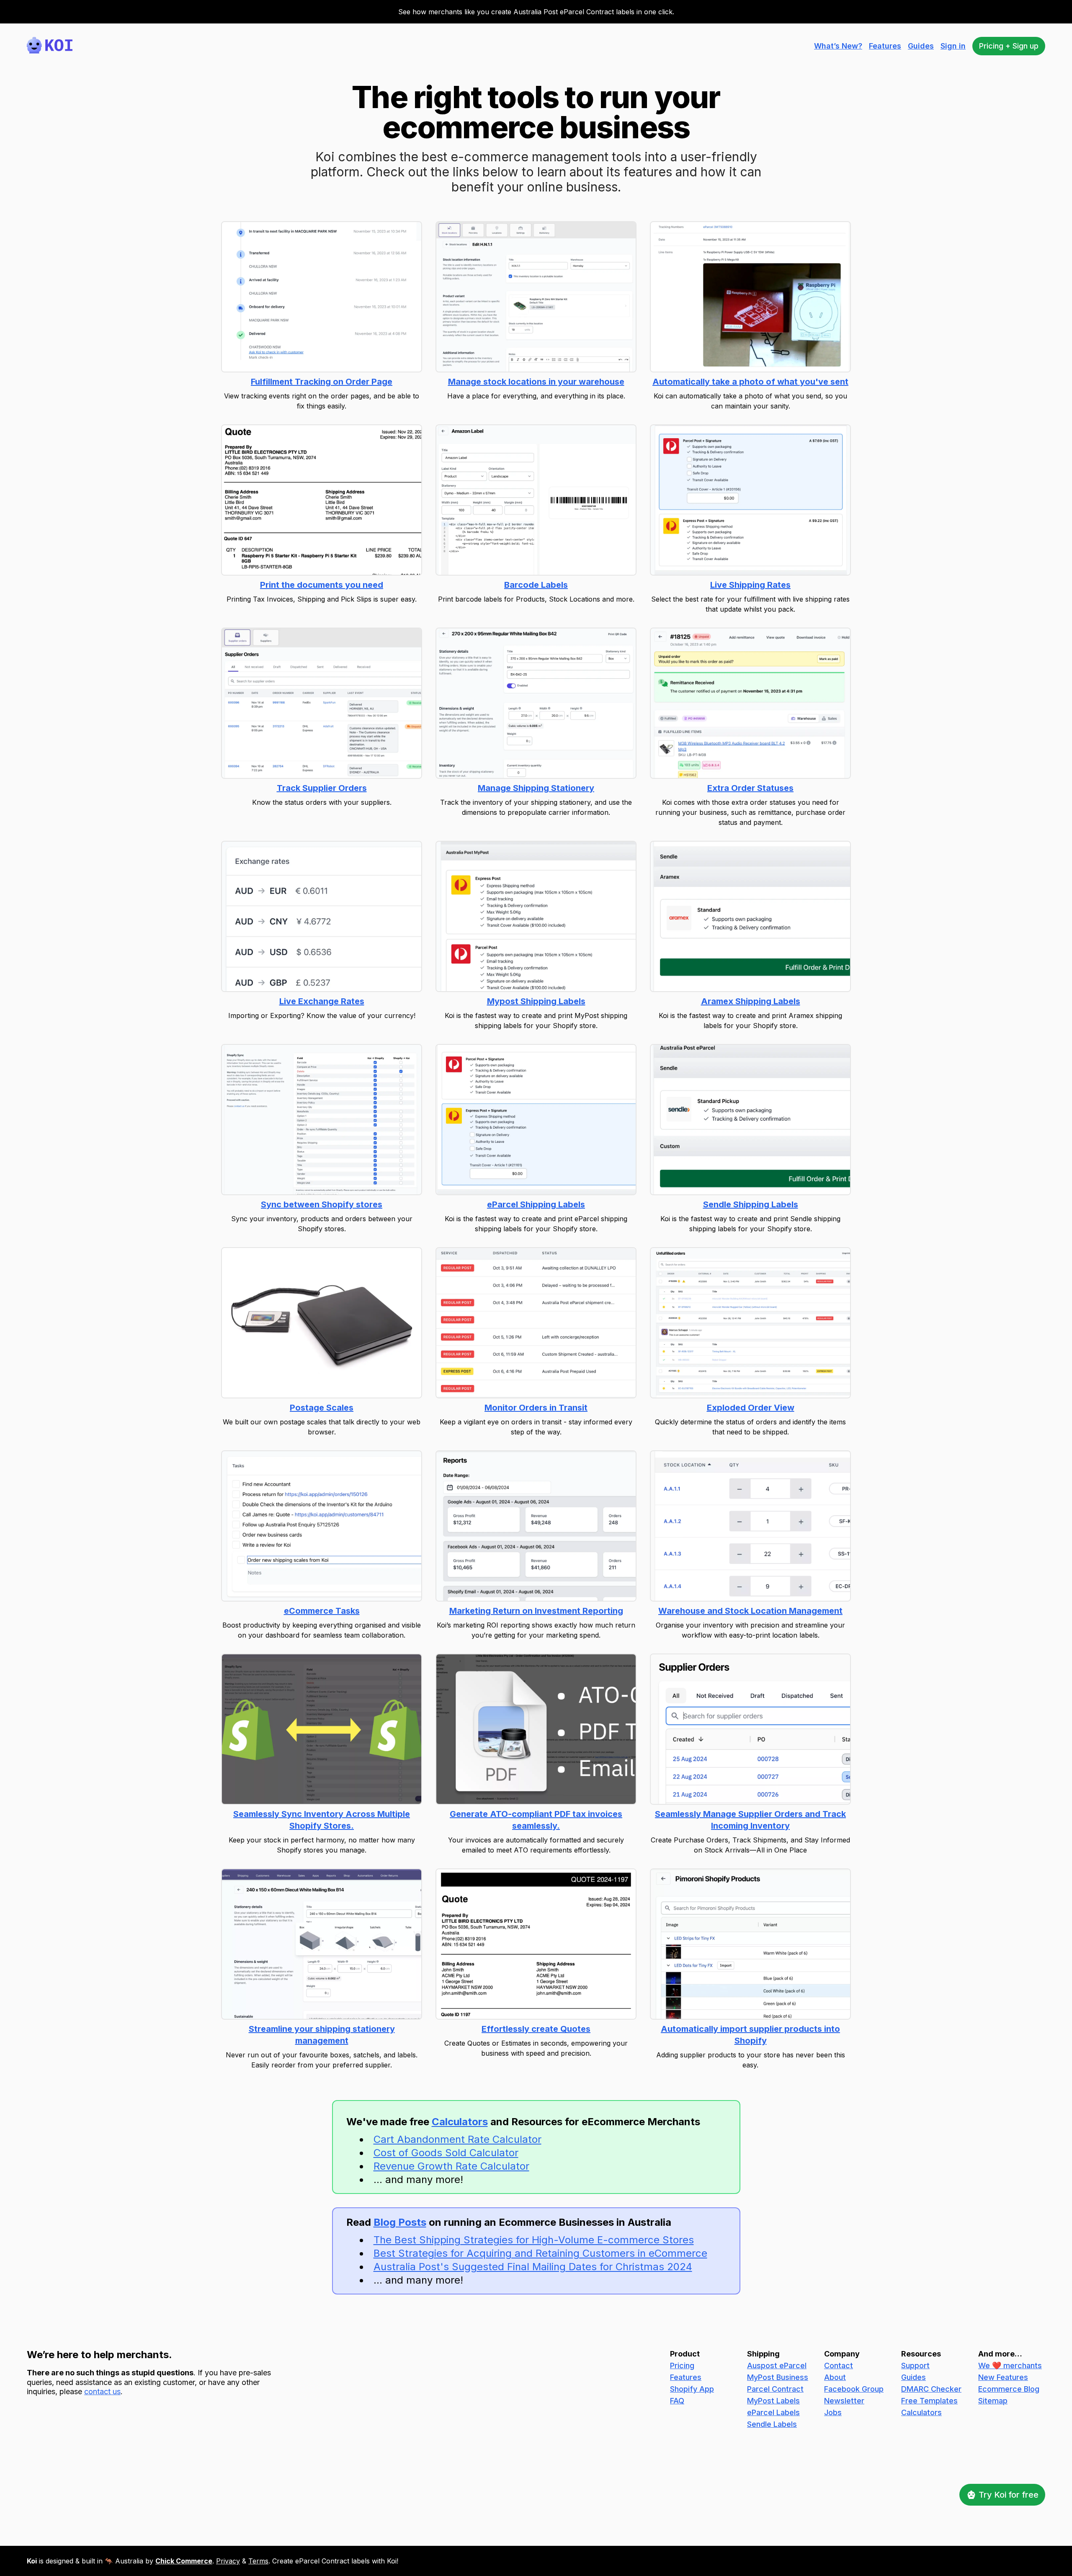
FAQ (677, 2401)
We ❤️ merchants (1010, 2365)
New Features (1003, 2377)
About (835, 2377)
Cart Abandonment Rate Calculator (457, 2139)
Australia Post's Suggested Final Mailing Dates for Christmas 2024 (533, 2267)
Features (885, 46)
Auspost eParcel (777, 2365)
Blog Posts (400, 2222)
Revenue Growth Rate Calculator (451, 2166)
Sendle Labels (772, 2424)
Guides (921, 46)
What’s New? (838, 46)
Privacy (228, 2561)
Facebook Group (854, 2389)
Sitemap (993, 2401)
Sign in (953, 46)
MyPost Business (778, 2377)
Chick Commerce (184, 2561)
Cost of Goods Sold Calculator (446, 2153)
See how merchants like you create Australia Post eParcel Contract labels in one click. (536, 12)
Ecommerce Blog (1009, 2389)
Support (915, 2365)
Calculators (460, 2122)
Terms (258, 2561)
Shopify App (692, 2389)
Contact (839, 2365)
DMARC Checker (931, 2389)
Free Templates (929, 2401)
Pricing (682, 2365)
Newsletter (844, 2401)
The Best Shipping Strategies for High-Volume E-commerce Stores (534, 2240)
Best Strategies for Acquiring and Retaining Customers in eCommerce (540, 2253)
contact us (102, 2391)
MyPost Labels (773, 2401)
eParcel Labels (773, 2412)
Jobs (833, 2412)
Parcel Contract (775, 2389)
